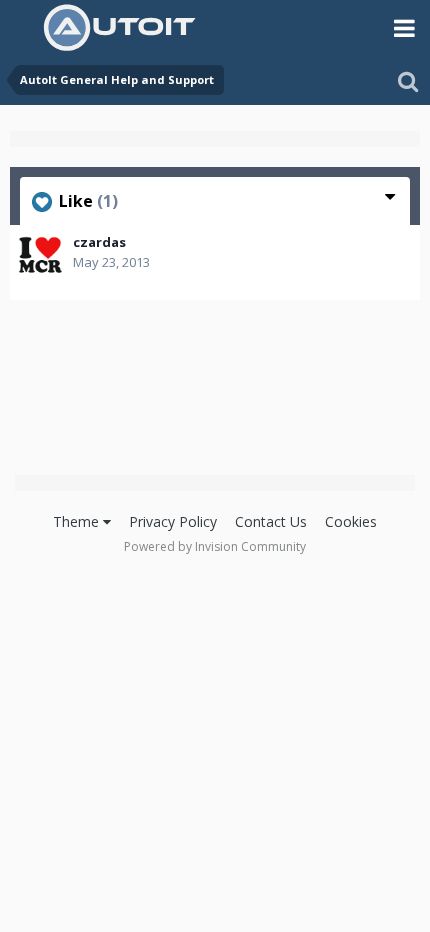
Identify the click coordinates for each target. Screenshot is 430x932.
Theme (78, 521)
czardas (99, 242)
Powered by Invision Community (215, 546)
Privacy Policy (173, 521)
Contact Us (271, 521)
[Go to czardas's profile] (40, 255)
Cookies (351, 521)
